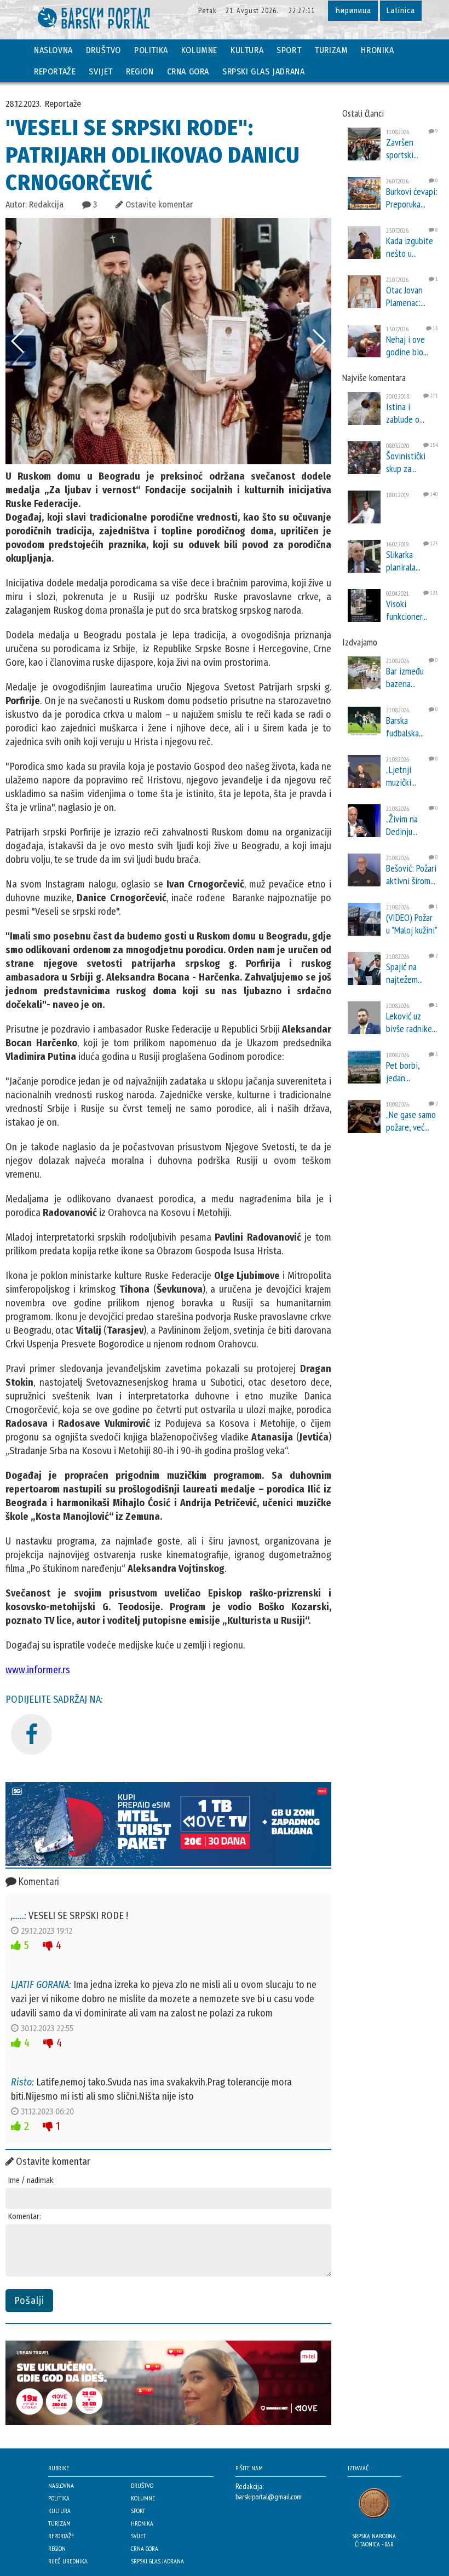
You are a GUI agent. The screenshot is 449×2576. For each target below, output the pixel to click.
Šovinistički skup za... (406, 462)
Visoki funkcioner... (407, 610)
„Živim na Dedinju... (402, 825)
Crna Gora (188, 71)
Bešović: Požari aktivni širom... (411, 874)
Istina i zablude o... (405, 413)
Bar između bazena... (405, 677)
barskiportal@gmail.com (269, 2497)
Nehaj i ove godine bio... (407, 345)
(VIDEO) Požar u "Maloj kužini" (412, 924)
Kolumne (199, 50)
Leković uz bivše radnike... (411, 1022)
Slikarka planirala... (403, 561)
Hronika (377, 50)
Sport (289, 50)
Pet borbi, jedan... (403, 1071)
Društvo (103, 50)
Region (140, 71)
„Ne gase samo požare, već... (411, 1121)
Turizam (331, 50)
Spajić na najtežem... (404, 973)
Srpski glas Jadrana (263, 71)
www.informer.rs (38, 1670)
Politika (151, 50)
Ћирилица (353, 11)
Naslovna (53, 50)
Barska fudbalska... (405, 727)
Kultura (247, 50)
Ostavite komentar (158, 204)
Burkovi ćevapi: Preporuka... (412, 198)
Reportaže (55, 71)
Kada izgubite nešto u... (410, 247)
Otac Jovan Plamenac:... (406, 296)
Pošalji (29, 2301)
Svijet (101, 71)
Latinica (401, 11)
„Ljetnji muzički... (401, 776)
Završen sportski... (402, 148)
